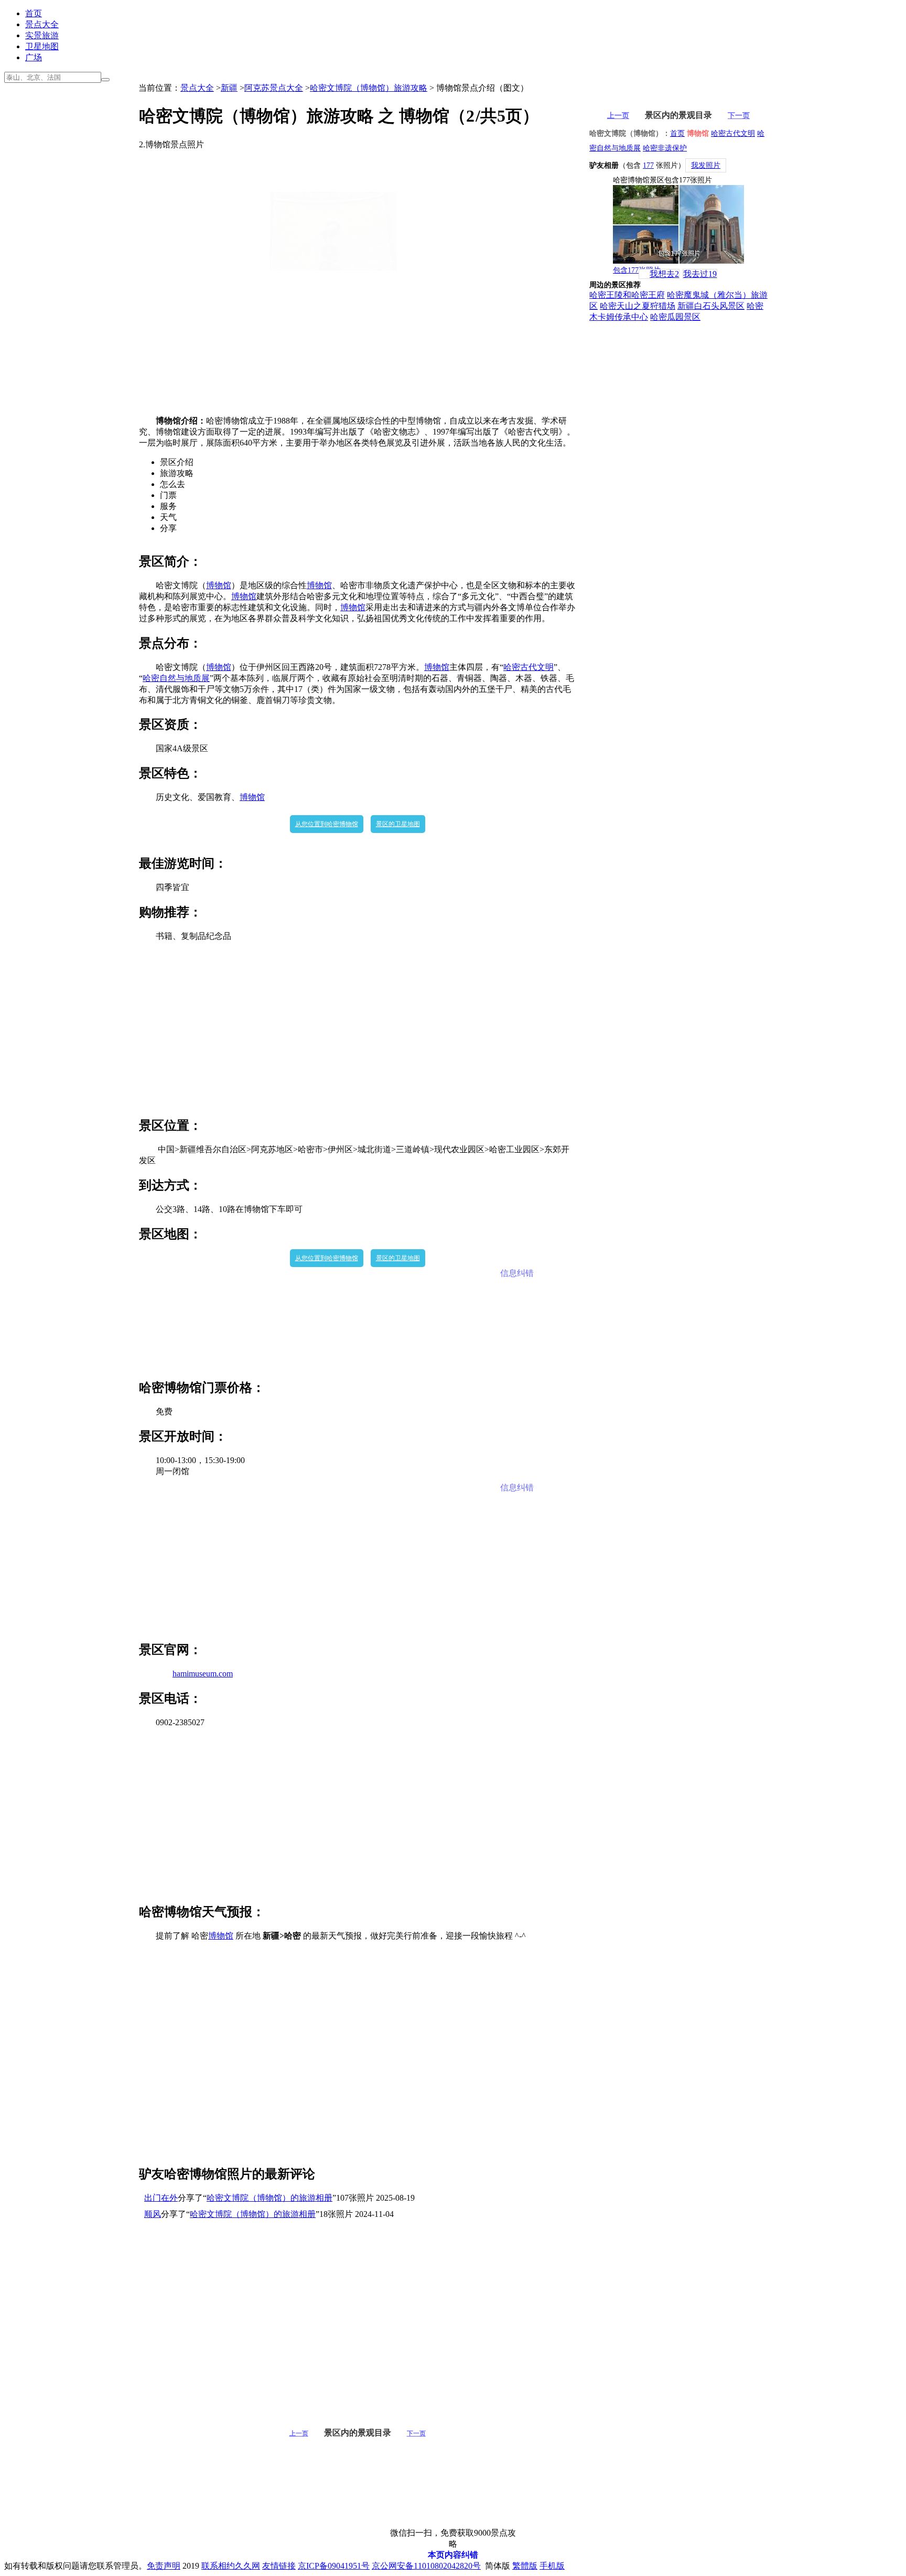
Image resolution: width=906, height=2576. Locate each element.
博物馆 (219, 585)
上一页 (299, 2433)
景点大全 (42, 24)
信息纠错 (517, 1273)
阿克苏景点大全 (274, 88)
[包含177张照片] (678, 224)
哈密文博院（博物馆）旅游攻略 (369, 88)
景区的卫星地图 (398, 824)
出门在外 (161, 2198)
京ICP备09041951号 (334, 2566)
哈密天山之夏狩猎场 (638, 306)
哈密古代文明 (528, 667)
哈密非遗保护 (665, 148)
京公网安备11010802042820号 (426, 2566)
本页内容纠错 (453, 2555)
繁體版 (525, 2566)
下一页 (416, 2433)
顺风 (153, 2214)
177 (648, 165)
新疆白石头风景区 (711, 306)
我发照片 (706, 165)
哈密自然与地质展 (176, 678)
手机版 (552, 2566)
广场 (34, 57)
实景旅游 (42, 35)
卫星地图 (42, 46)
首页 (34, 13)
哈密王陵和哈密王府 (627, 295)
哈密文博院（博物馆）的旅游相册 (269, 2198)
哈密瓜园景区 (675, 317)
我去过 (700, 274)
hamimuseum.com (203, 1674)
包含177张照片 (637, 270)
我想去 (664, 274)
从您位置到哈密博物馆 (327, 824)
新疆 (229, 88)
